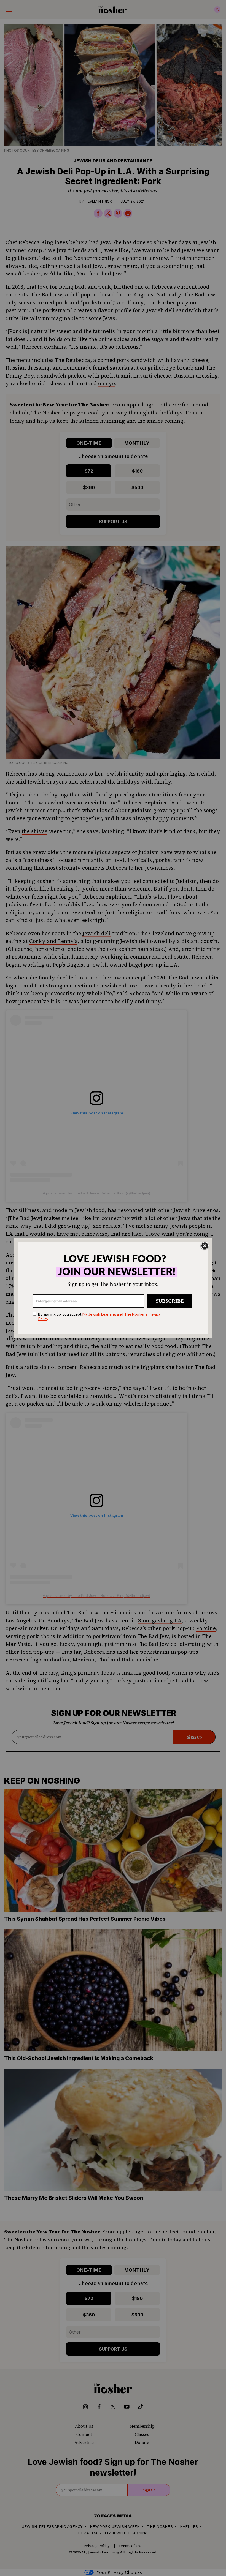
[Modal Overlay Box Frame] (113, 1288)
